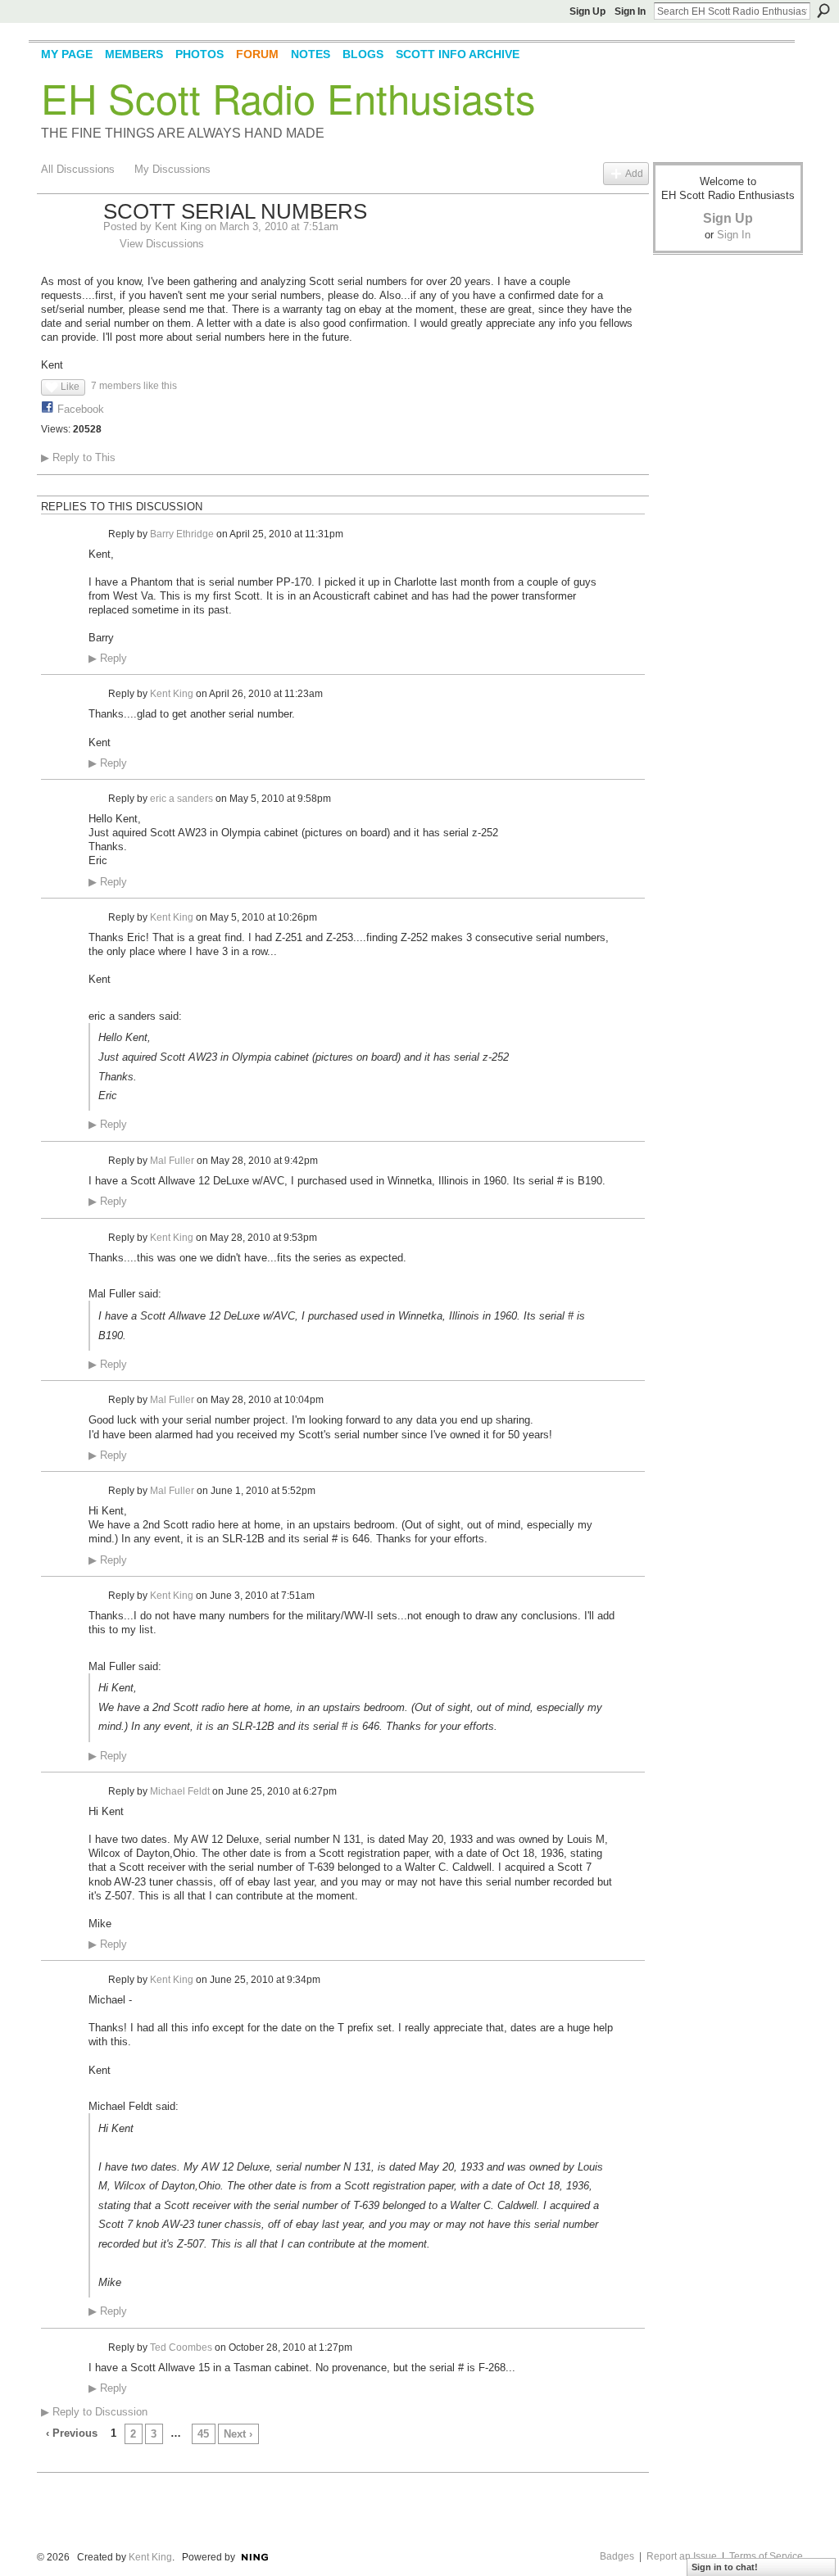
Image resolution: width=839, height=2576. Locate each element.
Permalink (98, 534)
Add (634, 173)
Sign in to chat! (725, 2567)
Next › (238, 2434)
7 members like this (134, 386)
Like (70, 387)
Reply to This (78, 457)
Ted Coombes (181, 2347)
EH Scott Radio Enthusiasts (288, 97)
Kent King (178, 226)
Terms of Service (766, 2556)
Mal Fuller (172, 1161)
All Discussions (78, 169)
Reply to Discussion (94, 2412)
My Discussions (172, 169)
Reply (108, 659)
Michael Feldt (180, 1791)
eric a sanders (181, 799)
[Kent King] (67, 247)
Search (823, 11)
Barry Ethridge (182, 533)
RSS (50, 2461)
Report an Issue (682, 2556)
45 (203, 2434)
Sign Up (587, 11)
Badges (617, 2556)
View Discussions (162, 244)
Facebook (81, 409)
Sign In (630, 11)
